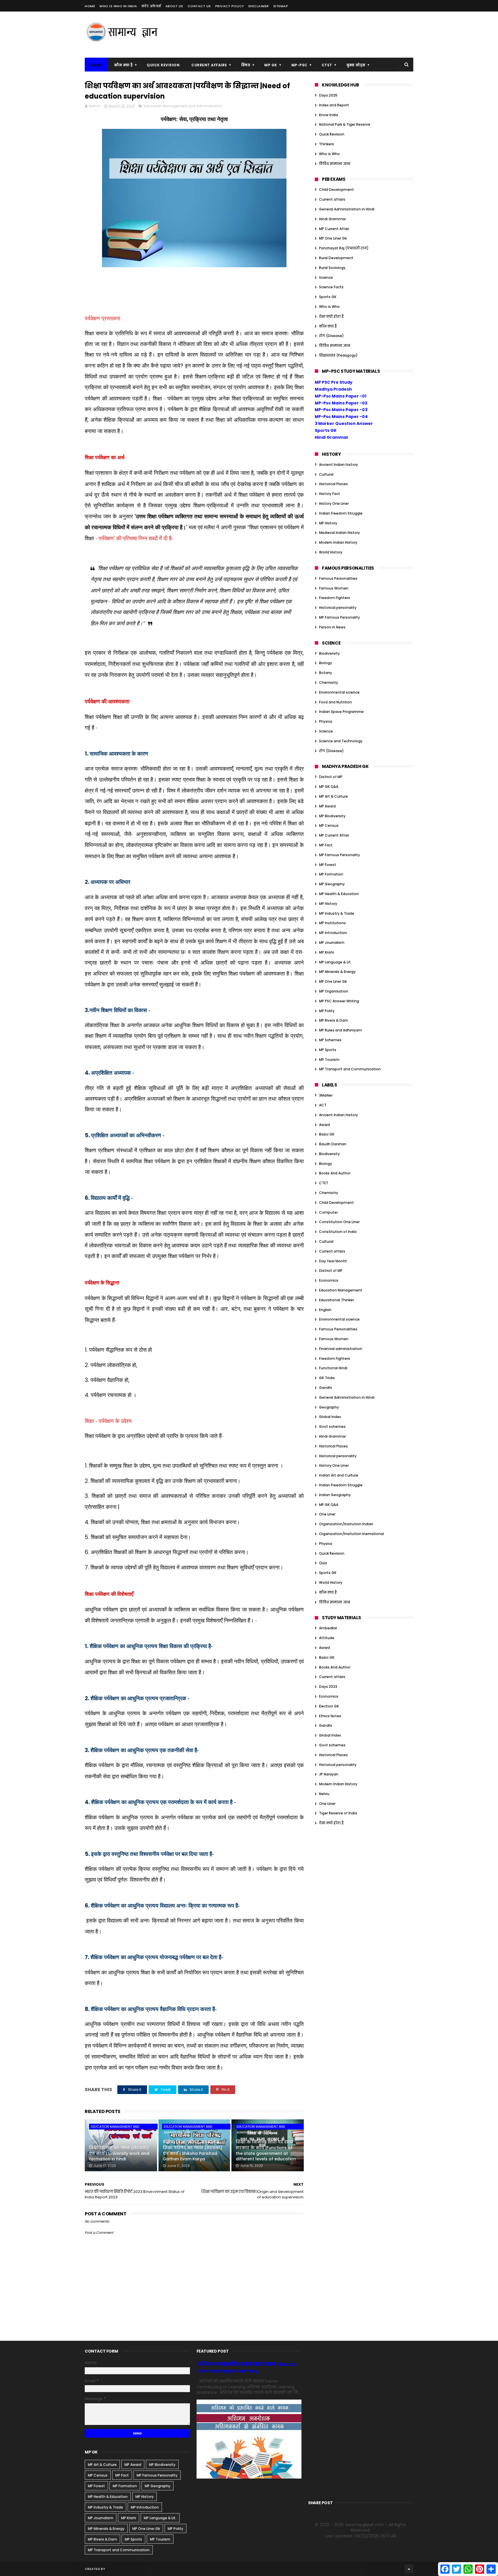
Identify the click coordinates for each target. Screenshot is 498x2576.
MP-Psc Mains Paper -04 (341, 417)
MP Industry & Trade (337, 913)
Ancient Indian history (338, 465)
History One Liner (334, 503)
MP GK (271, 65)
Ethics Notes (330, 1716)
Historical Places (333, 484)
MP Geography (332, 884)
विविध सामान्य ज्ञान (335, 164)
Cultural (326, 474)
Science (326, 277)
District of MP (331, 777)
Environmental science (339, 692)
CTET (327, 65)
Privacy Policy (230, 6)
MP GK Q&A (329, 787)
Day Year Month (333, 1261)
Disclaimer (259, 6)
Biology (326, 663)
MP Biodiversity (332, 816)
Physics (326, 721)
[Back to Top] (409, 2569)
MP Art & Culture (333, 796)
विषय (246, 65)
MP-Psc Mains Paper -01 (341, 396)
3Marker (326, 1095)
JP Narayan (329, 1774)
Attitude (327, 1638)
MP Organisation (334, 991)
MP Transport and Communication (350, 1069)
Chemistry (329, 682)
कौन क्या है (123, 65)
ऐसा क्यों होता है (331, 316)
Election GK (329, 1706)
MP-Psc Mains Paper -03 (341, 410)
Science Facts (331, 287)
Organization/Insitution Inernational (351, 1534)
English (325, 1310)
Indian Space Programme (341, 712)
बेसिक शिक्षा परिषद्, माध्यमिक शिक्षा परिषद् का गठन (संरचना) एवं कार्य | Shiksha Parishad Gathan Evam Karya (193, 2150)
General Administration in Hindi (347, 209)
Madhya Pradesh (333, 389)
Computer (328, 1212)
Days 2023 (328, 1687)
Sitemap (281, 6)
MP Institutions (332, 923)
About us (174, 6)
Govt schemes (332, 1427)
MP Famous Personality (339, 617)
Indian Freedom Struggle (341, 513)
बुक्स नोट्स (356, 65)
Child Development (336, 190)
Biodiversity (329, 653)
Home (90, 6)
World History (331, 552)
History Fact (330, 494)
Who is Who (329, 154)
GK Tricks (327, 1378)
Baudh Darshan (333, 1144)
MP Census (329, 825)
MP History (328, 523)
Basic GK (327, 1134)
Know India (329, 115)
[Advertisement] (308, 35)
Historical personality (338, 608)
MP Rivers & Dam (334, 1020)
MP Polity (327, 1011)
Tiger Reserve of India (338, 1813)
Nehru (324, 1794)
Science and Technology (341, 741)
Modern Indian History (338, 542)
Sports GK (328, 297)
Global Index (330, 1417)
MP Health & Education (339, 894)
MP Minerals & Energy (337, 972)
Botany (326, 673)
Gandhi (326, 1388)
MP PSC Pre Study (334, 382)
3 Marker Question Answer (344, 423)
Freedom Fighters (335, 598)
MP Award (327, 806)
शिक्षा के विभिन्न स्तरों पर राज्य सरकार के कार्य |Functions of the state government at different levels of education (266, 2150)
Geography (329, 1407)
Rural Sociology (332, 268)
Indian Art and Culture (339, 1475)
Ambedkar (328, 1628)
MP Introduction (333, 933)
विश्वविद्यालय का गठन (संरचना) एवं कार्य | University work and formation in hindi (119, 2153)
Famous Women (334, 588)
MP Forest (328, 865)
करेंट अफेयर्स (151, 6)
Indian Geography (335, 1495)
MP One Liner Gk (333, 238)
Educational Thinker (336, 1300)
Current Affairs (209, 65)
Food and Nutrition (335, 702)
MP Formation (331, 874)
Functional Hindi (333, 1368)
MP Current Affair (334, 229)
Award (325, 1125)
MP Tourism (329, 1060)
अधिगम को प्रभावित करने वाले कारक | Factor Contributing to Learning (246, 2368)
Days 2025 (328, 95)
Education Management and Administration (183, 106)
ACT (323, 1105)
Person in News (332, 627)
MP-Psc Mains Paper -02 (341, 403)
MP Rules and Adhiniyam (341, 1030)
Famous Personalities (338, 578)
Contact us (199, 6)
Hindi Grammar (332, 219)
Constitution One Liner (339, 1222)
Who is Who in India (118, 6)
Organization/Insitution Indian (346, 1524)
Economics (329, 1280)
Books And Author (335, 1173)
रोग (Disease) (331, 336)
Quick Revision (163, 65)
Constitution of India (338, 1232)
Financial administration (341, 1349)
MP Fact (326, 845)
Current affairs (332, 199)
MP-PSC (299, 65)
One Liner (327, 1514)
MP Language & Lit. (335, 962)
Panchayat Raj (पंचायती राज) (344, 248)
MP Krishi (327, 952)
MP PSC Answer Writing (339, 1001)
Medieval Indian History (339, 533)
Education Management (341, 1290)
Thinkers (327, 144)
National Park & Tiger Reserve (345, 124)
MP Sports (328, 1050)
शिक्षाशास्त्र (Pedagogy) (338, 355)
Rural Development (336, 258)
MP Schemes (330, 1040)
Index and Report (334, 105)
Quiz (323, 1563)
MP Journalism (332, 943)
